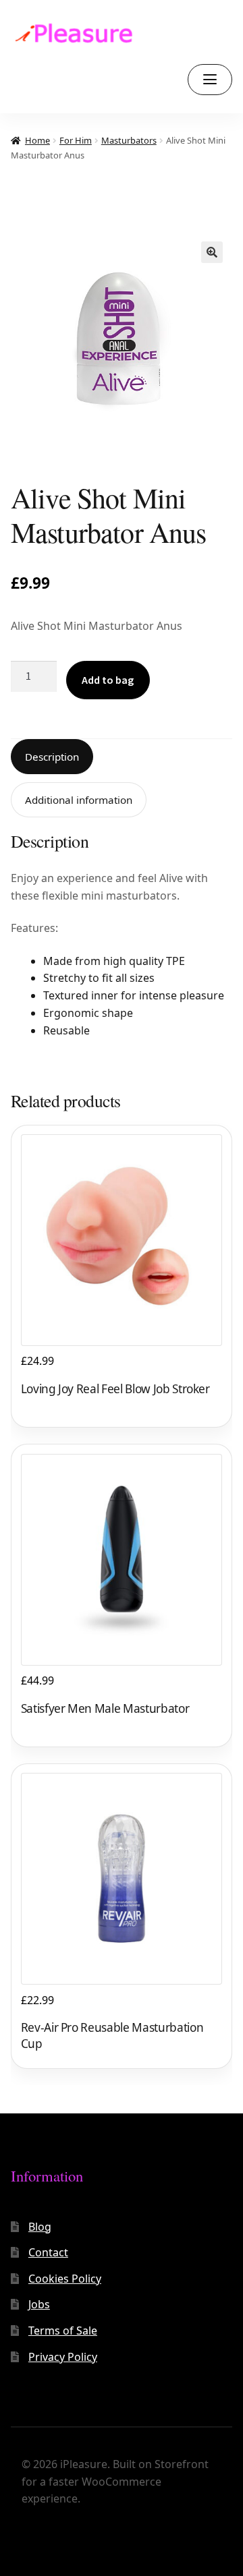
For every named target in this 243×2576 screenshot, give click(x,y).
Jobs (39, 2304)
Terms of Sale (63, 2331)
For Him (76, 140)
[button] (212, 252)
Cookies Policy (65, 2279)
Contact (48, 2252)
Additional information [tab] (79, 800)
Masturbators (129, 140)
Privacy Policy (63, 2357)
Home (37, 140)
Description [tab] (52, 757)
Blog (40, 2227)
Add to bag (108, 680)
